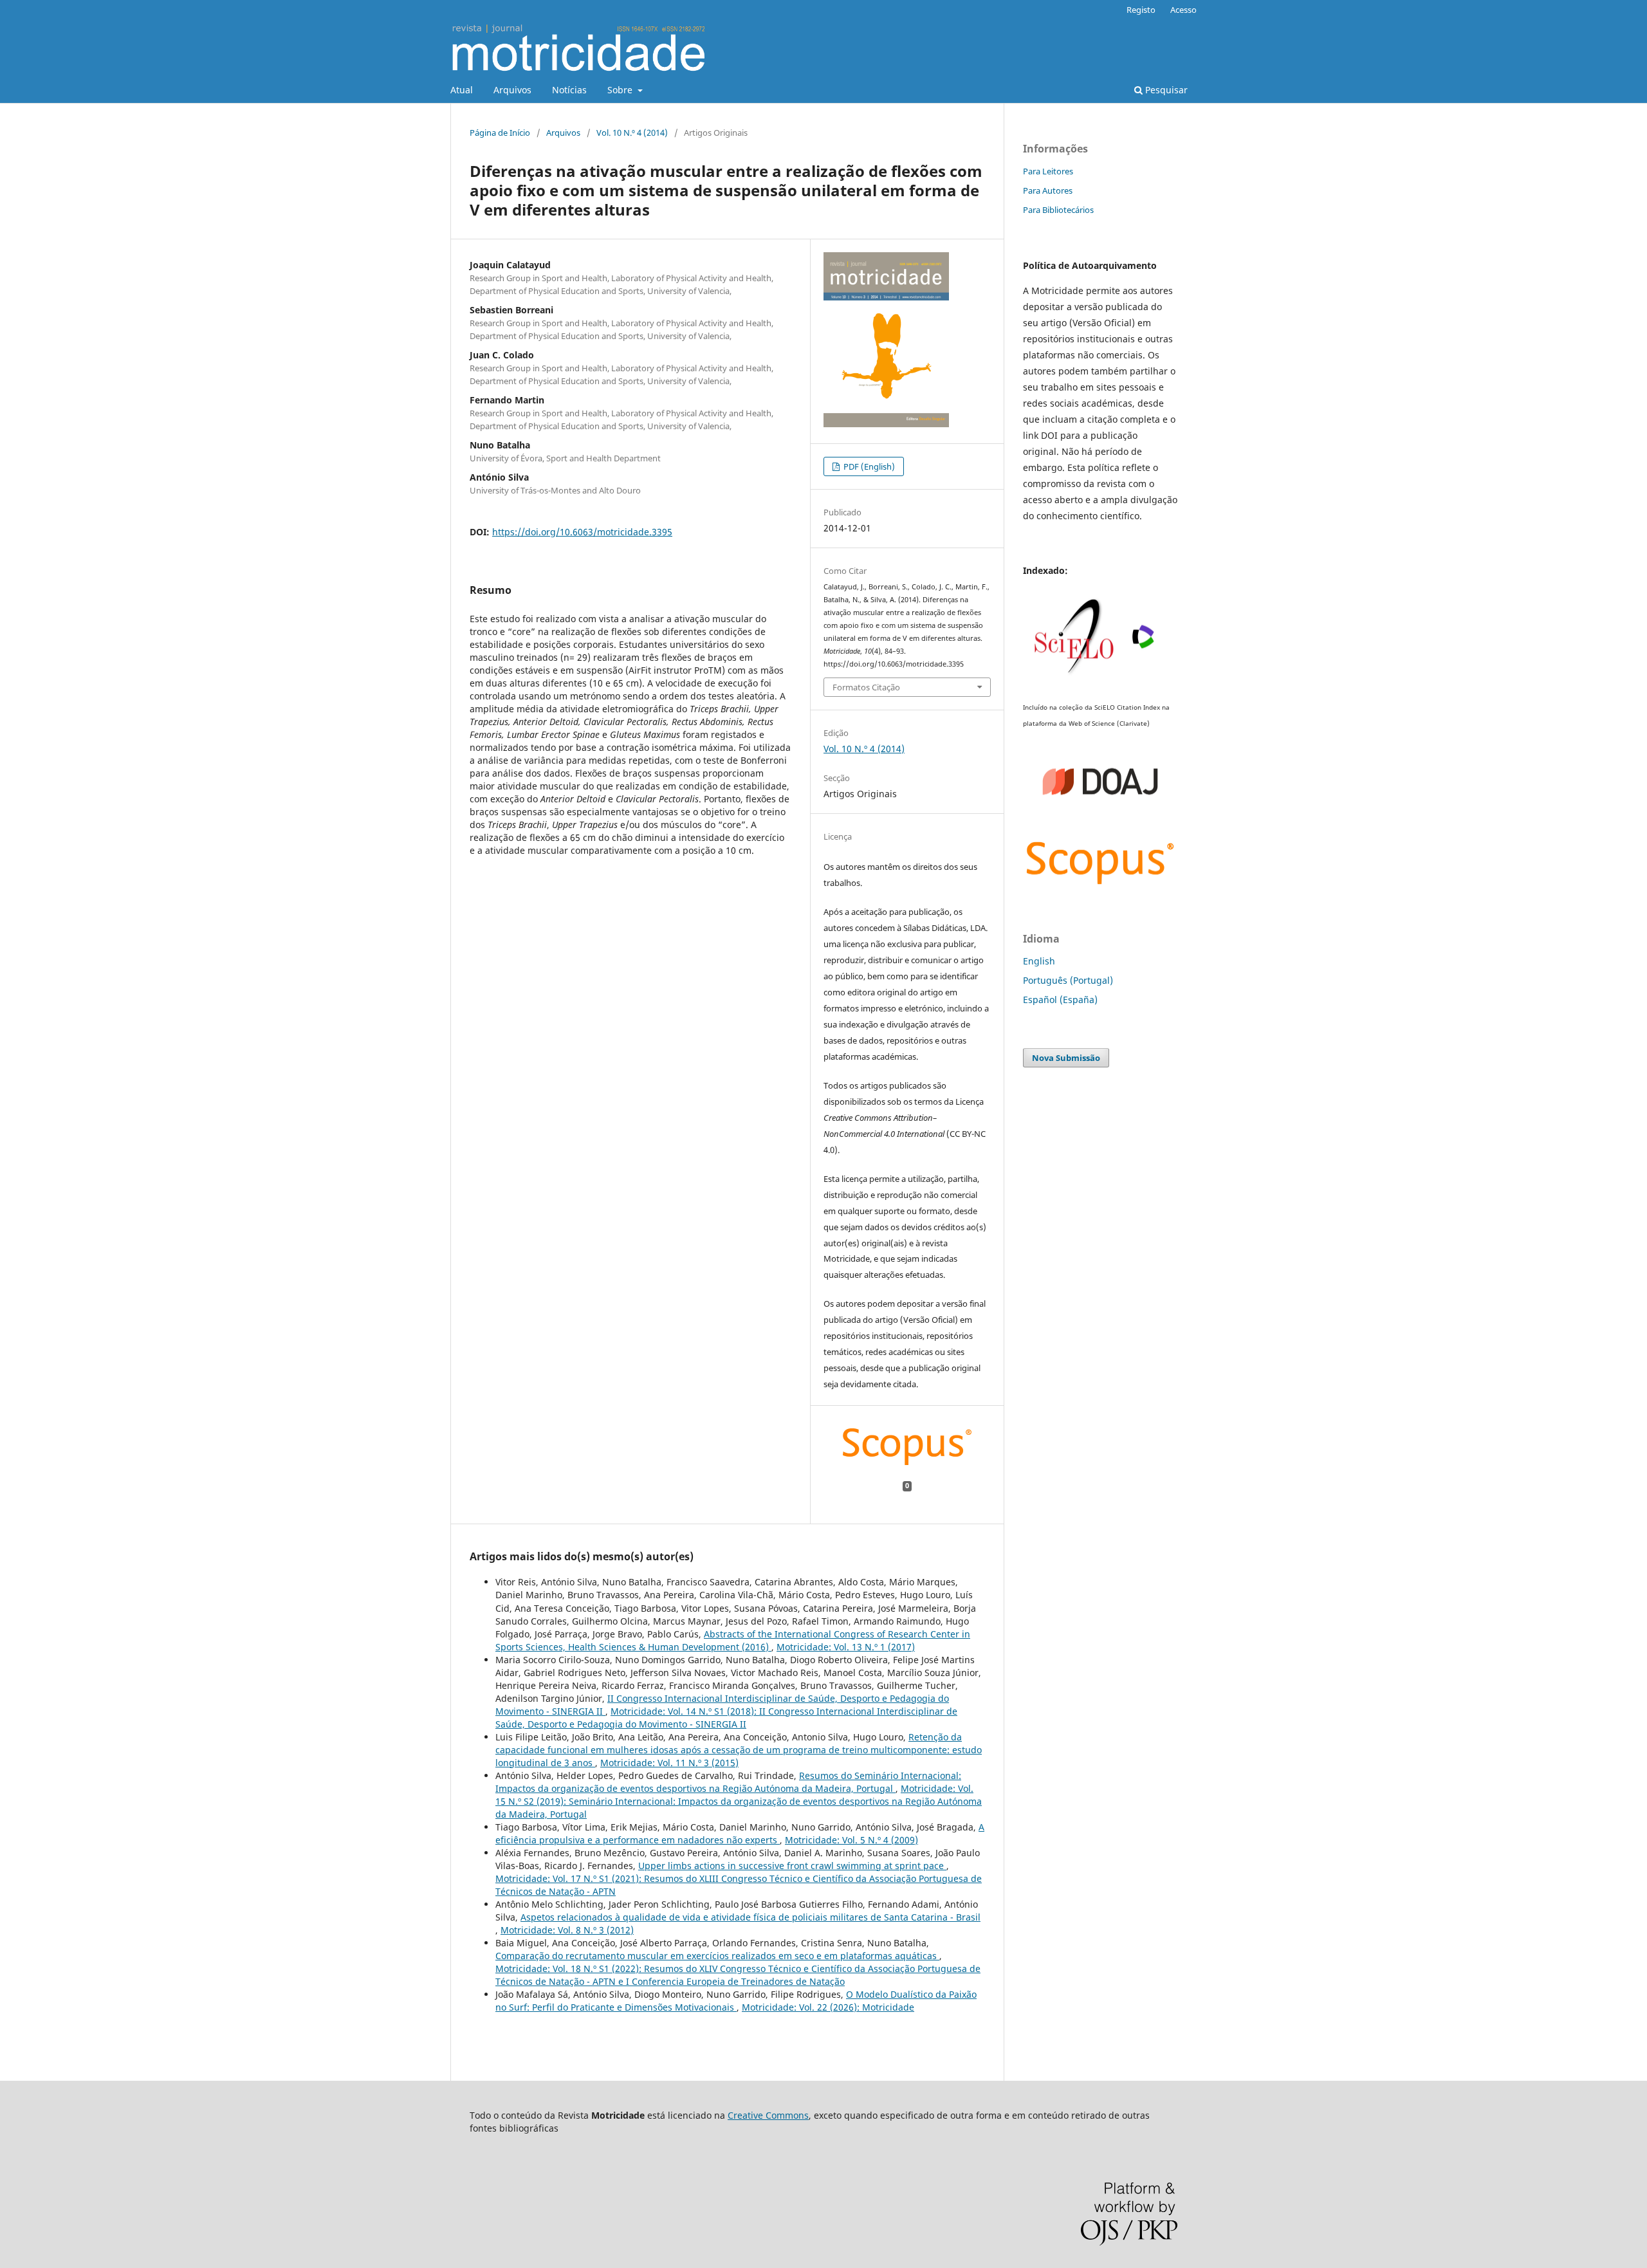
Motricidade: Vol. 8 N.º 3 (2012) (567, 1930)
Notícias (569, 90)
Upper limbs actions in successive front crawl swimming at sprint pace (792, 1866)
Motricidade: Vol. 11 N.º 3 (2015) (669, 1763)
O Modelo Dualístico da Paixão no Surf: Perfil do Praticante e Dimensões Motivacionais (736, 2001)
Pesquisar (1165, 90)
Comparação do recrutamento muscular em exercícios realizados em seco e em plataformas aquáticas (717, 1956)
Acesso (1183, 10)
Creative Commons (768, 2115)
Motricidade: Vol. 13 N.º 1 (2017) (846, 1647)
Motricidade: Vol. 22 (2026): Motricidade (828, 2007)
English (1039, 961)
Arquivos (512, 90)
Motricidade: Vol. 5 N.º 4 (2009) (851, 1840)
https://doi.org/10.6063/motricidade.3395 (582, 532)
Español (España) (1060, 1000)
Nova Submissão (1066, 1058)
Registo (1141, 10)
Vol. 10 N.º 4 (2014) (632, 133)
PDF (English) (868, 466)
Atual (462, 90)
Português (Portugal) (1068, 980)
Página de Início (500, 133)
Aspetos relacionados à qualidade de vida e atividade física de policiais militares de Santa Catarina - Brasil (750, 1917)
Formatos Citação (866, 687)
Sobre (621, 90)
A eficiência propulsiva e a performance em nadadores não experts (740, 1833)
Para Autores (1048, 190)
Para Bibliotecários (1058, 210)
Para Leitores (1048, 171)
